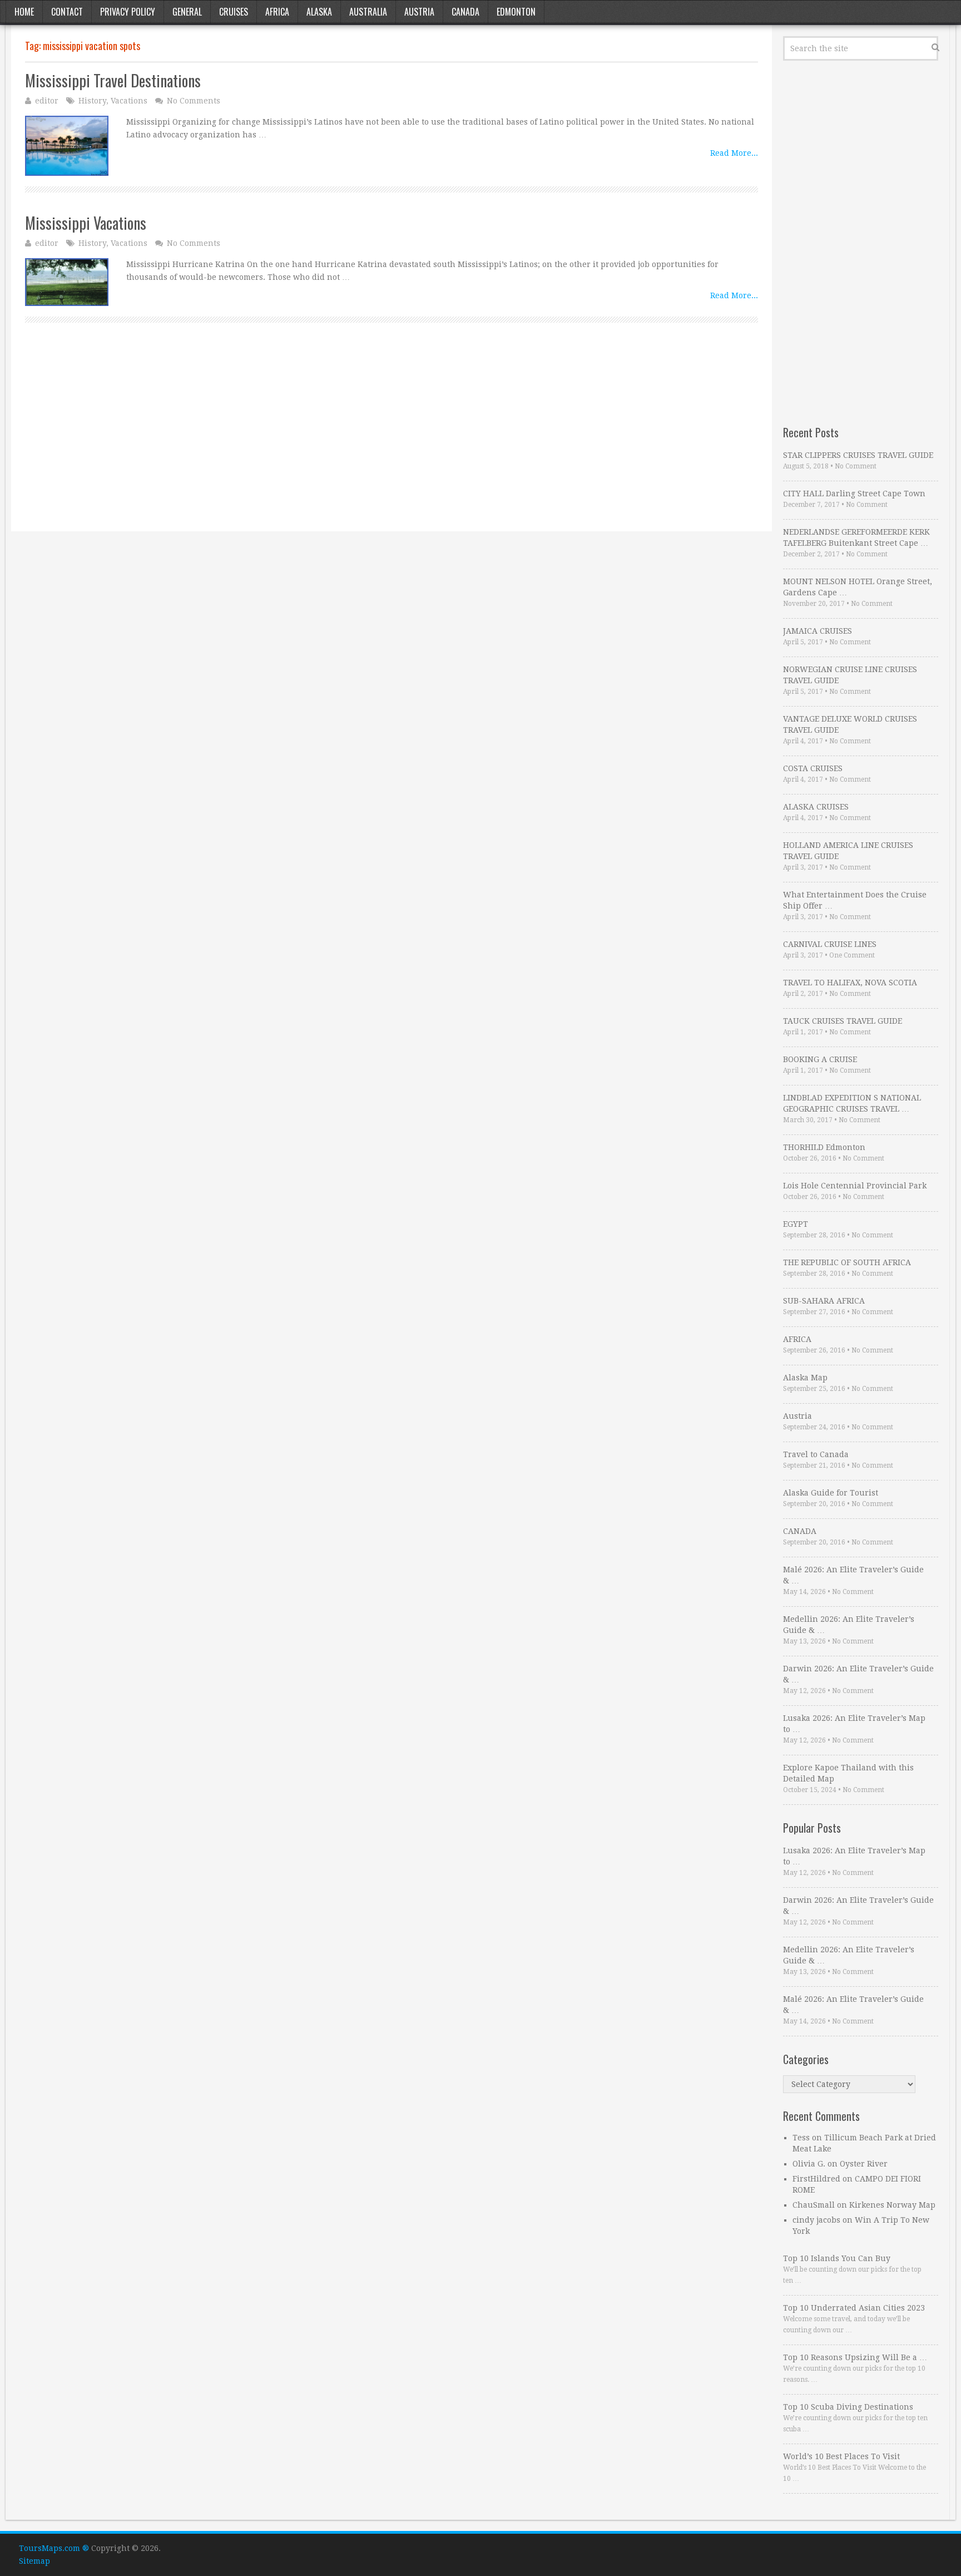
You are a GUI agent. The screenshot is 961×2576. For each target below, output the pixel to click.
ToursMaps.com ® (54, 2548)
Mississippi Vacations (86, 223)
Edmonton (516, 12)
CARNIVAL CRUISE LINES (830, 944)
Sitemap (34, 2561)
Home (24, 12)
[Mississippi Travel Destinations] (67, 146)
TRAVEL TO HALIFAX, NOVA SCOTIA (850, 983)
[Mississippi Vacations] (67, 282)
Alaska (319, 12)
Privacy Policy (128, 12)
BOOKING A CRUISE (820, 1059)
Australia (368, 12)
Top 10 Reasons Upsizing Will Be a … (855, 2357)
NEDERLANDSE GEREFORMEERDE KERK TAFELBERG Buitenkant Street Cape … (856, 537)
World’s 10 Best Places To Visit (841, 2456)
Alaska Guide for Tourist (831, 1493)
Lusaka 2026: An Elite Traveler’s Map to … (854, 1724)
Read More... (734, 153)
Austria (419, 12)
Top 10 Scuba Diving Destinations (848, 2407)
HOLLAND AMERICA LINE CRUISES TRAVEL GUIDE (848, 851)
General (187, 12)
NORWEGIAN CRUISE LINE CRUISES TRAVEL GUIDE (850, 675)
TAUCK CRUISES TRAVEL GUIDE (843, 1021)
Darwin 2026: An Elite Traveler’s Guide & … (858, 1674)
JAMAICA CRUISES (818, 631)
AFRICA (797, 1339)
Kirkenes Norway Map (892, 2205)
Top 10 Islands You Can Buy (837, 2258)
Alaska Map (805, 1378)
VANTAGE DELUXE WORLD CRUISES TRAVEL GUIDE (850, 724)
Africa (277, 12)
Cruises (234, 12)
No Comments (194, 101)
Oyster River (864, 2164)
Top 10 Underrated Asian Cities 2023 (854, 2308)
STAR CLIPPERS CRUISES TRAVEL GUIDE (858, 455)
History (92, 101)
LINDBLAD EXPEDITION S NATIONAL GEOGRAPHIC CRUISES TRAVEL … (852, 1103)
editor (47, 101)
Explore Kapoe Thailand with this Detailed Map (848, 1773)
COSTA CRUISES (813, 768)
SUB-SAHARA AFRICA (824, 1301)
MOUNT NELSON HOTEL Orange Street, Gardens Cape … (858, 587)
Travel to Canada (816, 1454)
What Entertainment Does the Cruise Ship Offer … (855, 900)
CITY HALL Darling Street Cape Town (854, 494)
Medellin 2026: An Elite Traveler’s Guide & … (849, 1625)
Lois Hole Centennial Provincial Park (855, 1186)
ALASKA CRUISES (816, 807)
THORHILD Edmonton (824, 1147)
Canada (465, 12)
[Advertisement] (359, 440)
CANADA (800, 1531)
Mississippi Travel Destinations (113, 80)
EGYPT (796, 1224)
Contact (67, 12)
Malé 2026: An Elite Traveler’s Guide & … (853, 1575)
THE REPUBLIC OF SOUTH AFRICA (847, 1262)
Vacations (129, 101)
